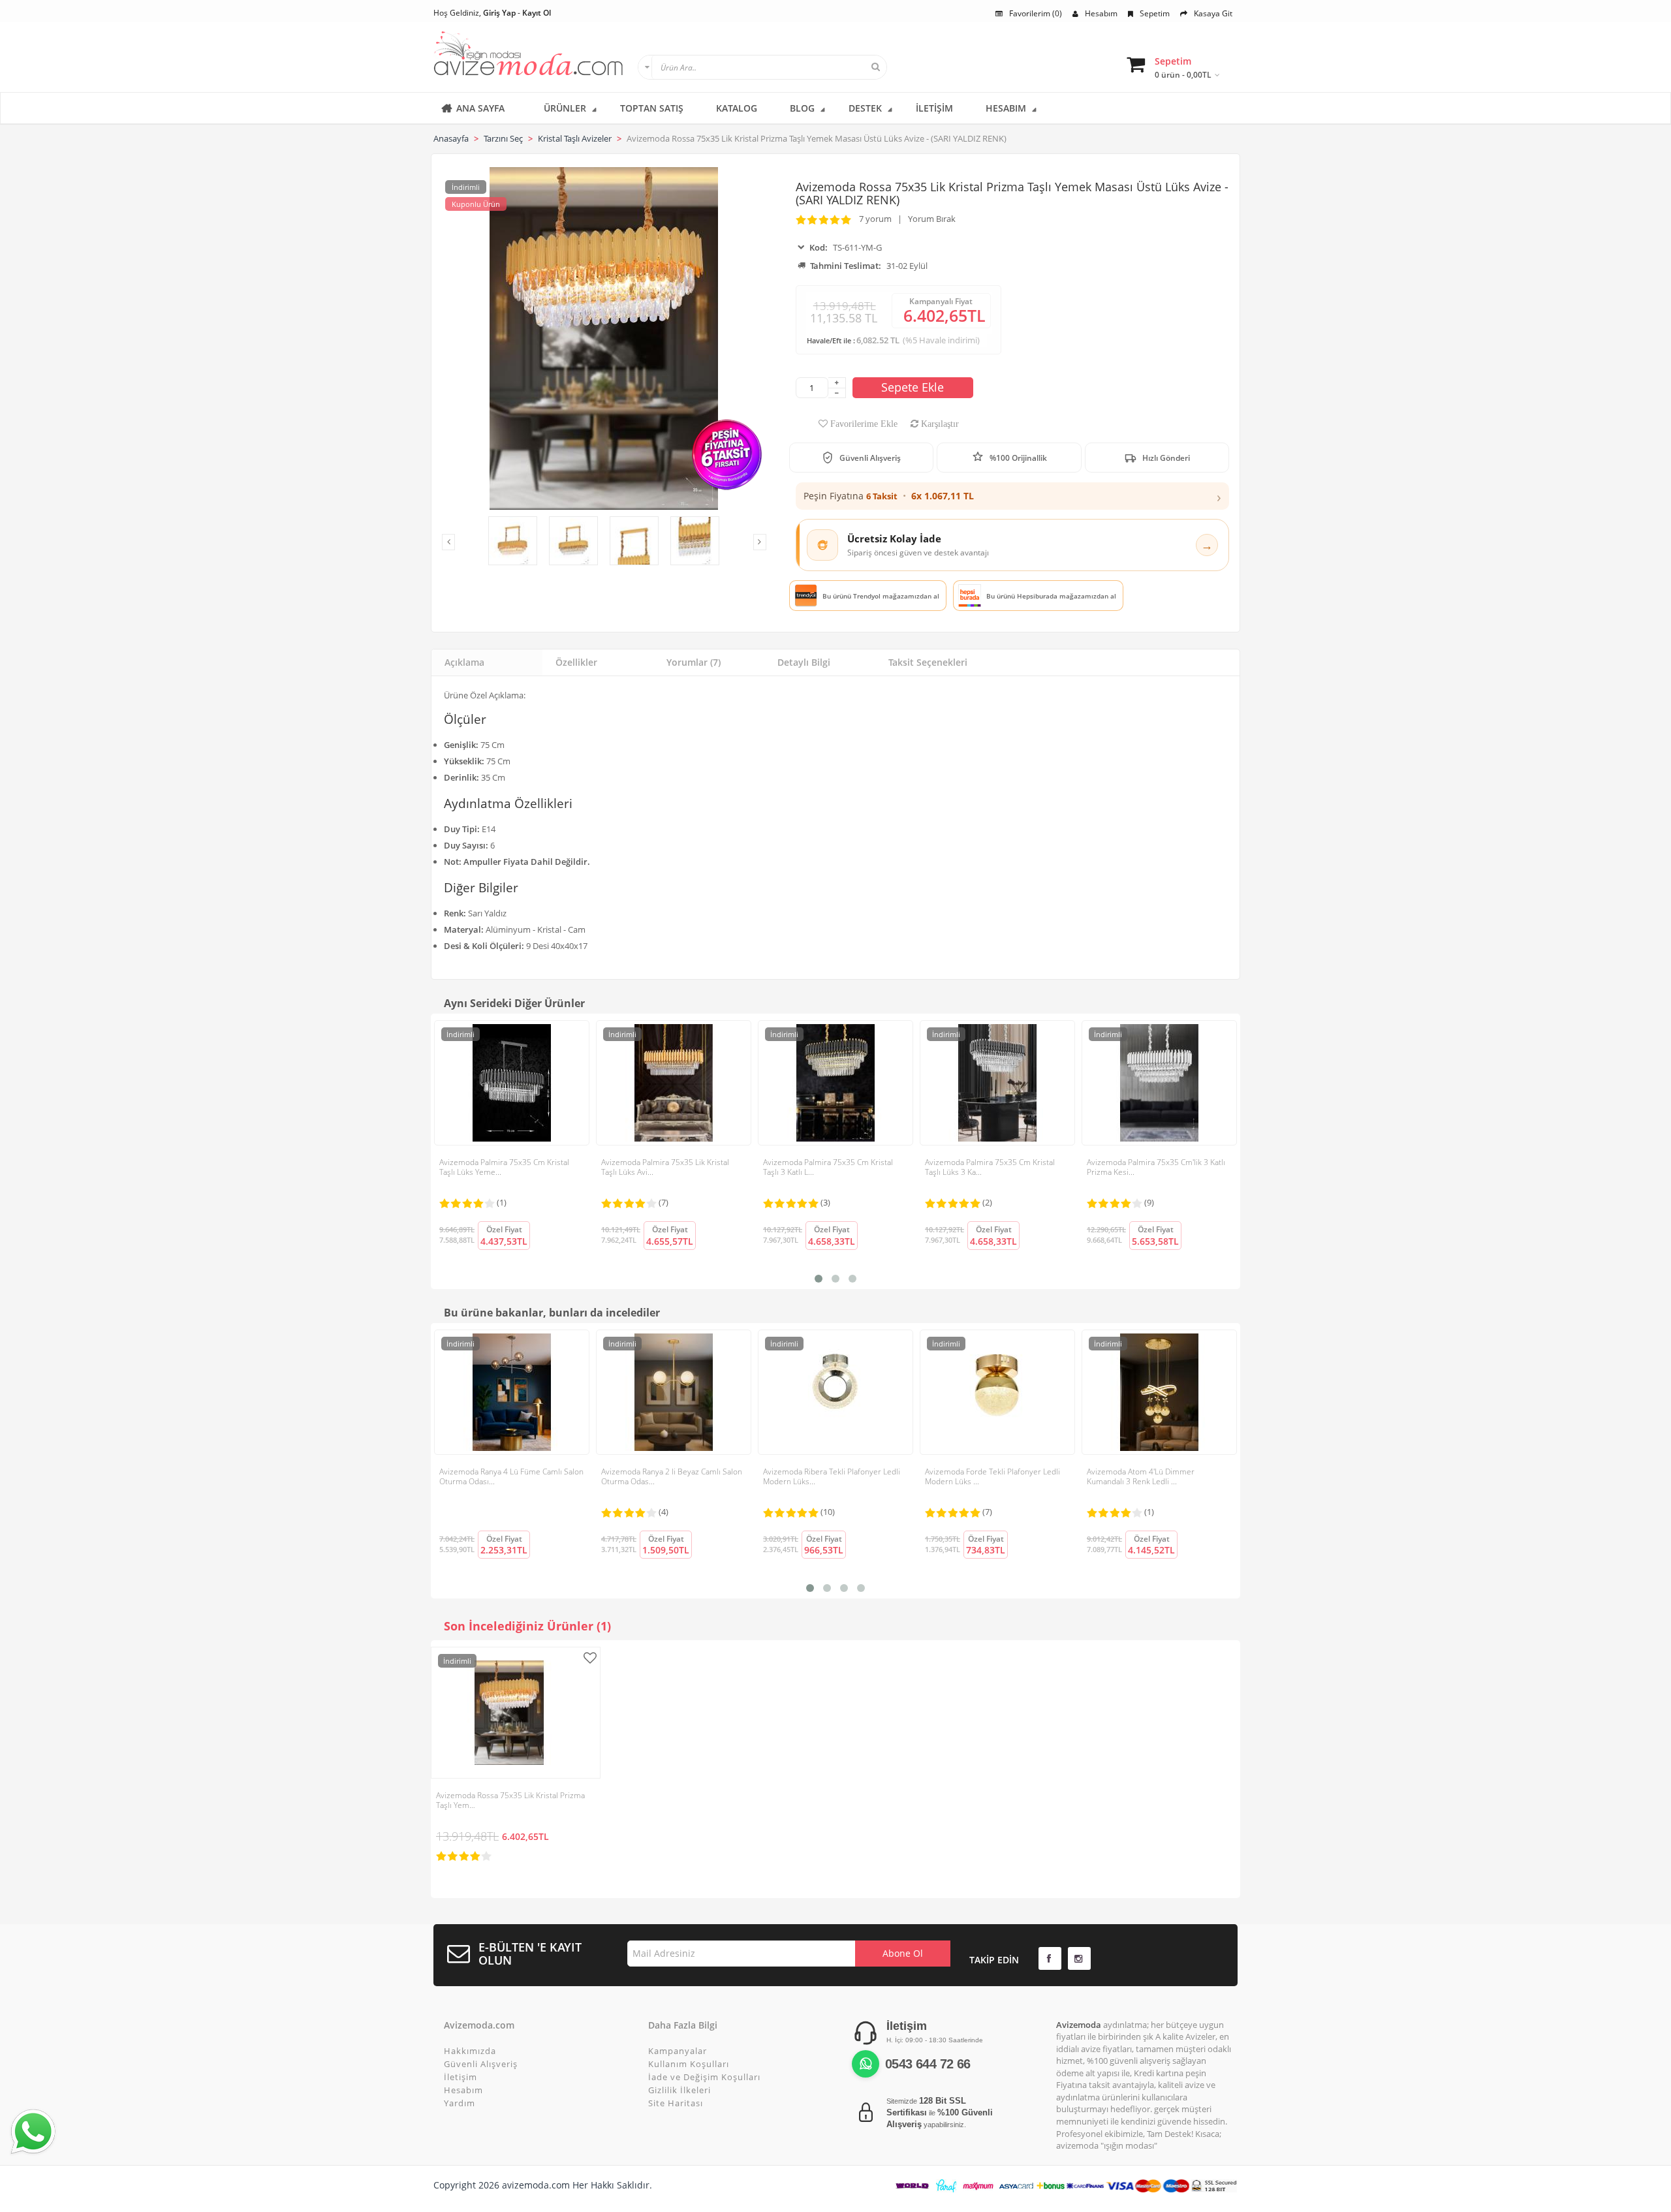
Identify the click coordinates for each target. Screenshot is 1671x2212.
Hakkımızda (470, 2051)
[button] (1012, 496)
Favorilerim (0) (1036, 13)
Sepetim (1155, 13)
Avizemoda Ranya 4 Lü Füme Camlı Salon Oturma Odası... (511, 1476)
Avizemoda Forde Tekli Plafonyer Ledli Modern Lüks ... (992, 1476)
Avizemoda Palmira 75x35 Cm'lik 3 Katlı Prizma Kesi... (1156, 1167)
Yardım (460, 2103)
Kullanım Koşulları (689, 2064)
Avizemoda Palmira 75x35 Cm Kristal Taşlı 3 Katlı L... (828, 1167)
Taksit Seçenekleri (928, 662)
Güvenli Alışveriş (481, 2064)
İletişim (461, 2077)
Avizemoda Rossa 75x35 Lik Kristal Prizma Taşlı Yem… (510, 1800)
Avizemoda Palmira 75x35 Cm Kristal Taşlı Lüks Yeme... (504, 1167)
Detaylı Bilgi (804, 662)
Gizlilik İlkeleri (679, 2090)
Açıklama (464, 662)
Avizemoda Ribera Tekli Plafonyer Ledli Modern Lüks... (832, 1476)
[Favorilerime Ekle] (592, 1658)
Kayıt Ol (537, 13)
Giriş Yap (499, 13)
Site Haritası (676, 2103)
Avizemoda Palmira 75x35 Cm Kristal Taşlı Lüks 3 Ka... (990, 1167)
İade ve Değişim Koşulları (704, 2077)
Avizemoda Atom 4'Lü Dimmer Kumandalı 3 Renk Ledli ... (1141, 1476)
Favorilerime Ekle (863, 424)
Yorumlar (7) (694, 662)
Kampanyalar (678, 2051)
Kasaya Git (1213, 13)
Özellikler (576, 662)
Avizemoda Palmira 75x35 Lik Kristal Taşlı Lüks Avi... (665, 1167)
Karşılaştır (939, 424)
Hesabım (1101, 13)
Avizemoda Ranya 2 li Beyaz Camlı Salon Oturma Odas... (672, 1476)
